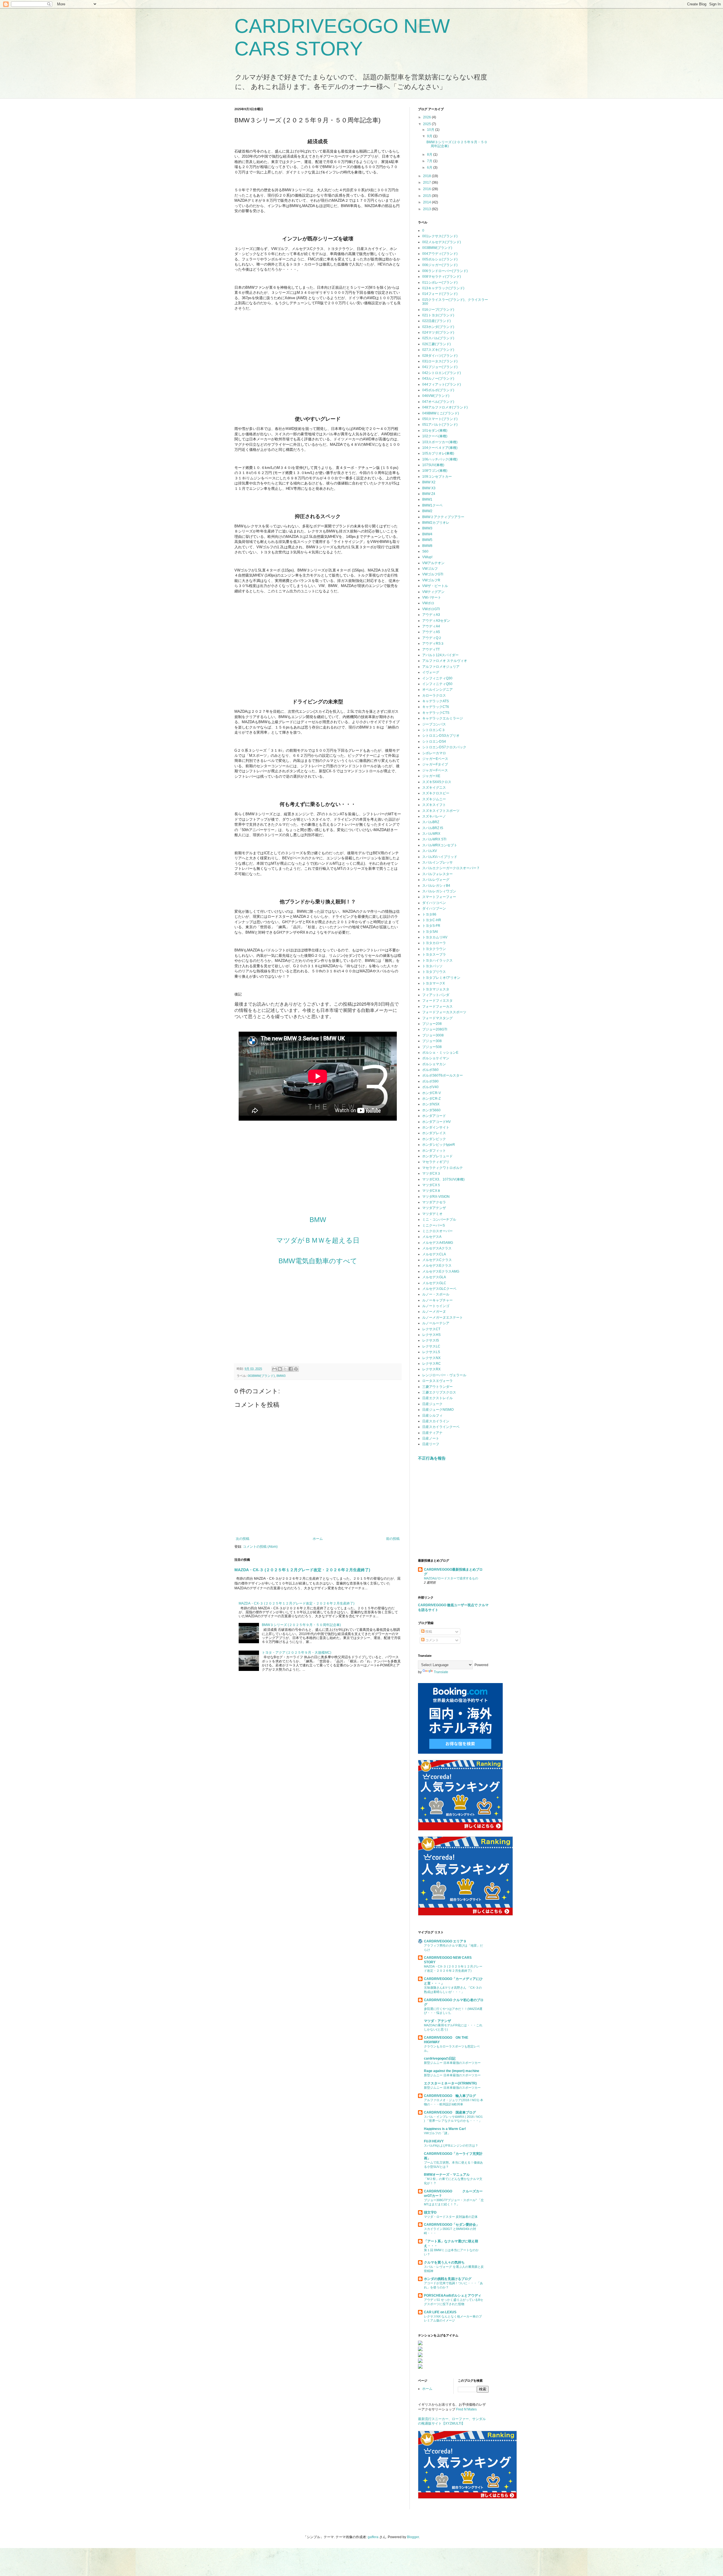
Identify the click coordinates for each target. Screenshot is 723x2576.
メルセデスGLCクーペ (439, 1289)
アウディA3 (431, 615)
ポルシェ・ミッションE (440, 1053)
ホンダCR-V (432, 1093)
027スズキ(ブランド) (438, 350)
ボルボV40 (430, 1087)
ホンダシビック (434, 1139)
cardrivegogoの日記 (440, 2058)
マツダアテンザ (434, 1208)
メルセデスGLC (434, 1283)
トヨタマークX (434, 983)
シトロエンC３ (434, 730)
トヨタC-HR (432, 920)
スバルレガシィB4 (436, 886)
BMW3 (281, 1376)
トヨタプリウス (434, 972)
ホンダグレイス (434, 1133)
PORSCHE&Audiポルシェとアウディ (453, 2295)
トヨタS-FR (431, 926)
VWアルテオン (433, 563)
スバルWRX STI (434, 839)
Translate (441, 1672)
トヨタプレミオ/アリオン (441, 978)
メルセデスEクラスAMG (441, 1271)
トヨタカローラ (434, 943)
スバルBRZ (431, 822)
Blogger (413, 2537)
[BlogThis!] (280, 1369)
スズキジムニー (434, 799)
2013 (427, 209)
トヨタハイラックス (437, 960)
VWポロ (428, 603)
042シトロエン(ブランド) (442, 373)
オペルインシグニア (437, 690)
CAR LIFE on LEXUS (440, 2312)
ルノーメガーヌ (434, 1312)
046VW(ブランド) (436, 396)
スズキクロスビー (436, 793)
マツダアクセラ (434, 1202)
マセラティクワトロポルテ (443, 1168)
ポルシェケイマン (436, 1058)
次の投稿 (243, 1539)
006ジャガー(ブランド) (440, 265)
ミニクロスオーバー (437, 1231)
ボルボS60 (430, 1070)
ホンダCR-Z (431, 1099)
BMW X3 (429, 488)
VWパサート (432, 597)
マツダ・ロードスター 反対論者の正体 (451, 2217)
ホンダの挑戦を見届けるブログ (448, 2279)
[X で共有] (285, 1369)
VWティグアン (433, 592)
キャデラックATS (435, 701)
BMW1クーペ (432, 505)
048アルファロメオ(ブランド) (445, 407)
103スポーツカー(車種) (440, 442)
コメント (432, 1640)
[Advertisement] (318, 354)
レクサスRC (432, 1364)
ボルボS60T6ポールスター (443, 1075)
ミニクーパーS (434, 1225)
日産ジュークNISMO (438, 1410)
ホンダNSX (431, 1104)
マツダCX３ (431, 1173)
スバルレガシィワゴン (439, 891)
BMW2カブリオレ (436, 523)
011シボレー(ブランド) (440, 282)
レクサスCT (431, 1329)
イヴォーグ (431, 672)
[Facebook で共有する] (291, 1369)
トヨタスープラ (434, 955)
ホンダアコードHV (436, 1122)
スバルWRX (431, 834)
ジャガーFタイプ (435, 764)
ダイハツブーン (434, 908)
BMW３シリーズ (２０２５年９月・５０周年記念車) (301, 1625)
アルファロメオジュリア (441, 667)
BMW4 (427, 534)
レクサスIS (431, 1340)
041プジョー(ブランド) (440, 367)
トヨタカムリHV (435, 937)
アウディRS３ (433, 644)
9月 (430, 136)
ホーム (318, 1539)
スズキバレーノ (434, 816)
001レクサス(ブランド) (440, 236)
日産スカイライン (436, 1421)
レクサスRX (431, 1369)
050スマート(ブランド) (440, 419)
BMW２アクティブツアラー (443, 517)
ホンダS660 (431, 1110)
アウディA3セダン (436, 621)
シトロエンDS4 (434, 742)
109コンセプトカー (437, 477)
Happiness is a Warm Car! (445, 2129)
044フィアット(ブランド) (442, 384)
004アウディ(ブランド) (440, 254)
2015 (427, 196)
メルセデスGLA (434, 1277)
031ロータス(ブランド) (440, 361)
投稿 (428, 1632)
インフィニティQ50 (437, 684)
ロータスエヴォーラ (437, 1381)
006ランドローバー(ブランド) (445, 271)
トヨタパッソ (432, 966)
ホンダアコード (434, 1116)
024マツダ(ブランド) (438, 332)
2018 (427, 176)
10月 (431, 130)
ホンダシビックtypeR (439, 1145)
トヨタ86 (429, 914)
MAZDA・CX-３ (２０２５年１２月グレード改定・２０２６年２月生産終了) (302, 1570)
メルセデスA (432, 1237)
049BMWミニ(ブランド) (441, 413)
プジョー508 (432, 1047)
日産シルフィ (432, 1416)
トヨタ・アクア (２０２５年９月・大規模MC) (297, 1653)
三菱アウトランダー (437, 1387)
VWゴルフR (431, 580)
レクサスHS (431, 1335)
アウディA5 (431, 632)
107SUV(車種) (433, 465)
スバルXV (430, 851)
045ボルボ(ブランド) (438, 390)
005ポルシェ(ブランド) (440, 259)
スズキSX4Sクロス (437, 782)
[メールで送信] (275, 1369)
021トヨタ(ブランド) (438, 315)
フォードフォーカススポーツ (444, 1012)
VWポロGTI (431, 609)
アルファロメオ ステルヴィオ (445, 661)
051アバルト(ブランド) (440, 425)
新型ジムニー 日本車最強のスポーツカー (452, 2063)
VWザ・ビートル (435, 586)
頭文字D (430, 2212)
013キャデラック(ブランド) (443, 288)
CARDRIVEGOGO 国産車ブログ (450, 2112)
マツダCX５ (431, 1185)
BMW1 (427, 499)
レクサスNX (431, 1358)
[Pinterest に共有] (296, 1369)
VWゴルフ (430, 569)
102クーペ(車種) (435, 436)
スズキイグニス (434, 788)
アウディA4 (431, 626)
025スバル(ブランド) (438, 338)
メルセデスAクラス (437, 1248)
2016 (427, 189)
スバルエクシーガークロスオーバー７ (451, 868)
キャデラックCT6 (436, 707)
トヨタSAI (430, 932)
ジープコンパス (434, 724)
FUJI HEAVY (434, 2141)
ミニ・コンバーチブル (439, 1219)
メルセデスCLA (434, 1254)
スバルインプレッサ (437, 862)
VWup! (427, 557)
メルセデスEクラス (437, 1266)
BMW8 (427, 546)
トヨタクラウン (434, 949)
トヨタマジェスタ (436, 989)
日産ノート (431, 1438)
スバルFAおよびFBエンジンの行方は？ (451, 2145)
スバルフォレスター (437, 874)
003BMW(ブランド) (261, 1376)
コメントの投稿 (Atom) (260, 1547)
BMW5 (427, 540)
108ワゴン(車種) (435, 471)
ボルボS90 (430, 1081)
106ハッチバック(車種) (440, 459)
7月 (430, 161)
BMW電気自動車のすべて (318, 1261)
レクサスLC (431, 1346)
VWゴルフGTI (433, 574)
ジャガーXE (431, 776)
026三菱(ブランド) (436, 344)
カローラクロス (434, 695)
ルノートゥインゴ (436, 1306)
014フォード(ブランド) (440, 294)
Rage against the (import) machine (452, 2071)
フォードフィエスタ (437, 1001)
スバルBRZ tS (433, 828)
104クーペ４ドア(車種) (440, 448)
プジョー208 (432, 1024)
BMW (318, 1220)
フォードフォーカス (437, 1007)
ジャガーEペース (435, 759)
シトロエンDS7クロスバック (444, 747)
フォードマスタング (437, 1018)
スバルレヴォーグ (436, 880)
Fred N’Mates (466, 2409)
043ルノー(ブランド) (438, 379)
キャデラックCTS (436, 713)
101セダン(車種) (435, 431)
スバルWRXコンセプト (440, 845)
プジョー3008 (433, 1035)
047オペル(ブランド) (438, 402)
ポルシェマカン (434, 1064)
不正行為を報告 (432, 1458)
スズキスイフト (434, 805)
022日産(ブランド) (436, 321)
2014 (427, 202)
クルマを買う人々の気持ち (444, 2262)
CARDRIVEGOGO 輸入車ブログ (450, 2096)
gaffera (373, 2537)
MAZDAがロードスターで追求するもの (451, 1578)
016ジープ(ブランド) (438, 310)
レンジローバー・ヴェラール (444, 1375)
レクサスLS (431, 1352)
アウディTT (431, 649)
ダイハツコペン (434, 903)
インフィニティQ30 (437, 678)
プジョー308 (432, 1041)
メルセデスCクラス (437, 1260)
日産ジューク (432, 1404)
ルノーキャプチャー (437, 1300)
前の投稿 (393, 1539)
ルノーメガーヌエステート (443, 1318)
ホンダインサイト (436, 1127)
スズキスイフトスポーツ (441, 811)
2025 (427, 124)
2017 (427, 182)
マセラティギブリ (436, 1162)
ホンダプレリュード (437, 1156)
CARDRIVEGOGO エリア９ (445, 1941)
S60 (425, 551)
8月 (430, 155)
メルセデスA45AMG (438, 1243)
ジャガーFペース (435, 770)
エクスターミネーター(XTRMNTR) (450, 2083)
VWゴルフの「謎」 (437, 2133)
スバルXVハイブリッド (440, 857)
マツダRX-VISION (436, 1197)
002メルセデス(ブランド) (442, 242)
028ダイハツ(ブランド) (440, 356)
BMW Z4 (429, 494)
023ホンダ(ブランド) (438, 327)
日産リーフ (431, 1444)
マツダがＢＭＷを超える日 (318, 1240)
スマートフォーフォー (439, 897)
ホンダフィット (434, 1151)
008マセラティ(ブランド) (442, 277)
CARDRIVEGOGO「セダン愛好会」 (452, 2225)
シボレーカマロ (434, 753)
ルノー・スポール (436, 1294)
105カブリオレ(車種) (438, 453)
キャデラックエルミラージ (443, 718)
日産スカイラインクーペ (441, 1427)
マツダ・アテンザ (437, 2021)
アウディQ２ (432, 638)
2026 (427, 117)
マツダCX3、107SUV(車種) (443, 1179)
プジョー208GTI (435, 1029)
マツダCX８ (431, 1191)
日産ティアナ (432, 1433)
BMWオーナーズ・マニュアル (447, 2175)
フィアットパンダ (436, 995)
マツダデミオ (432, 1214)
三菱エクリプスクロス (439, 1392)
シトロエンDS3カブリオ (441, 736)
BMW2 (427, 511)
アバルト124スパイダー (440, 655)
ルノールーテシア (436, 1323)
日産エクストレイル (437, 1398)
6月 (430, 168)
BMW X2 (429, 482)
